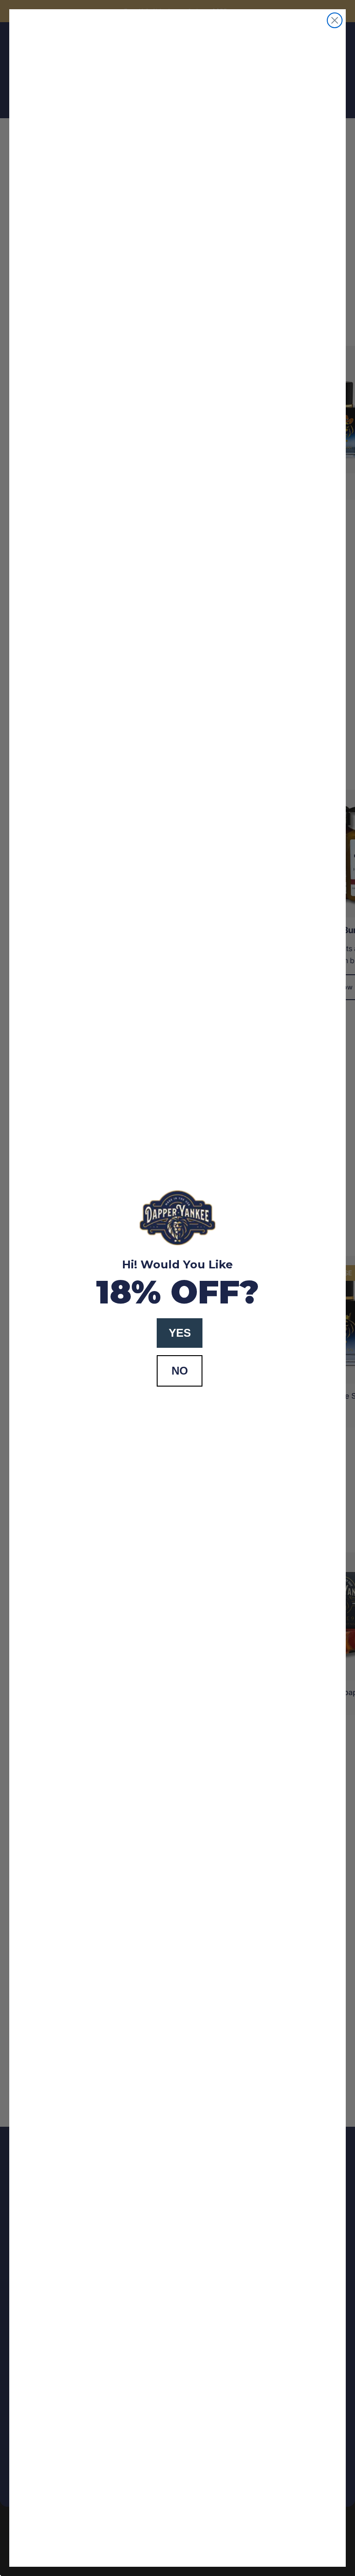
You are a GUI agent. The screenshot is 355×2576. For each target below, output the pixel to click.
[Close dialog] (335, 20)
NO (180, 1371)
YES (180, 1333)
